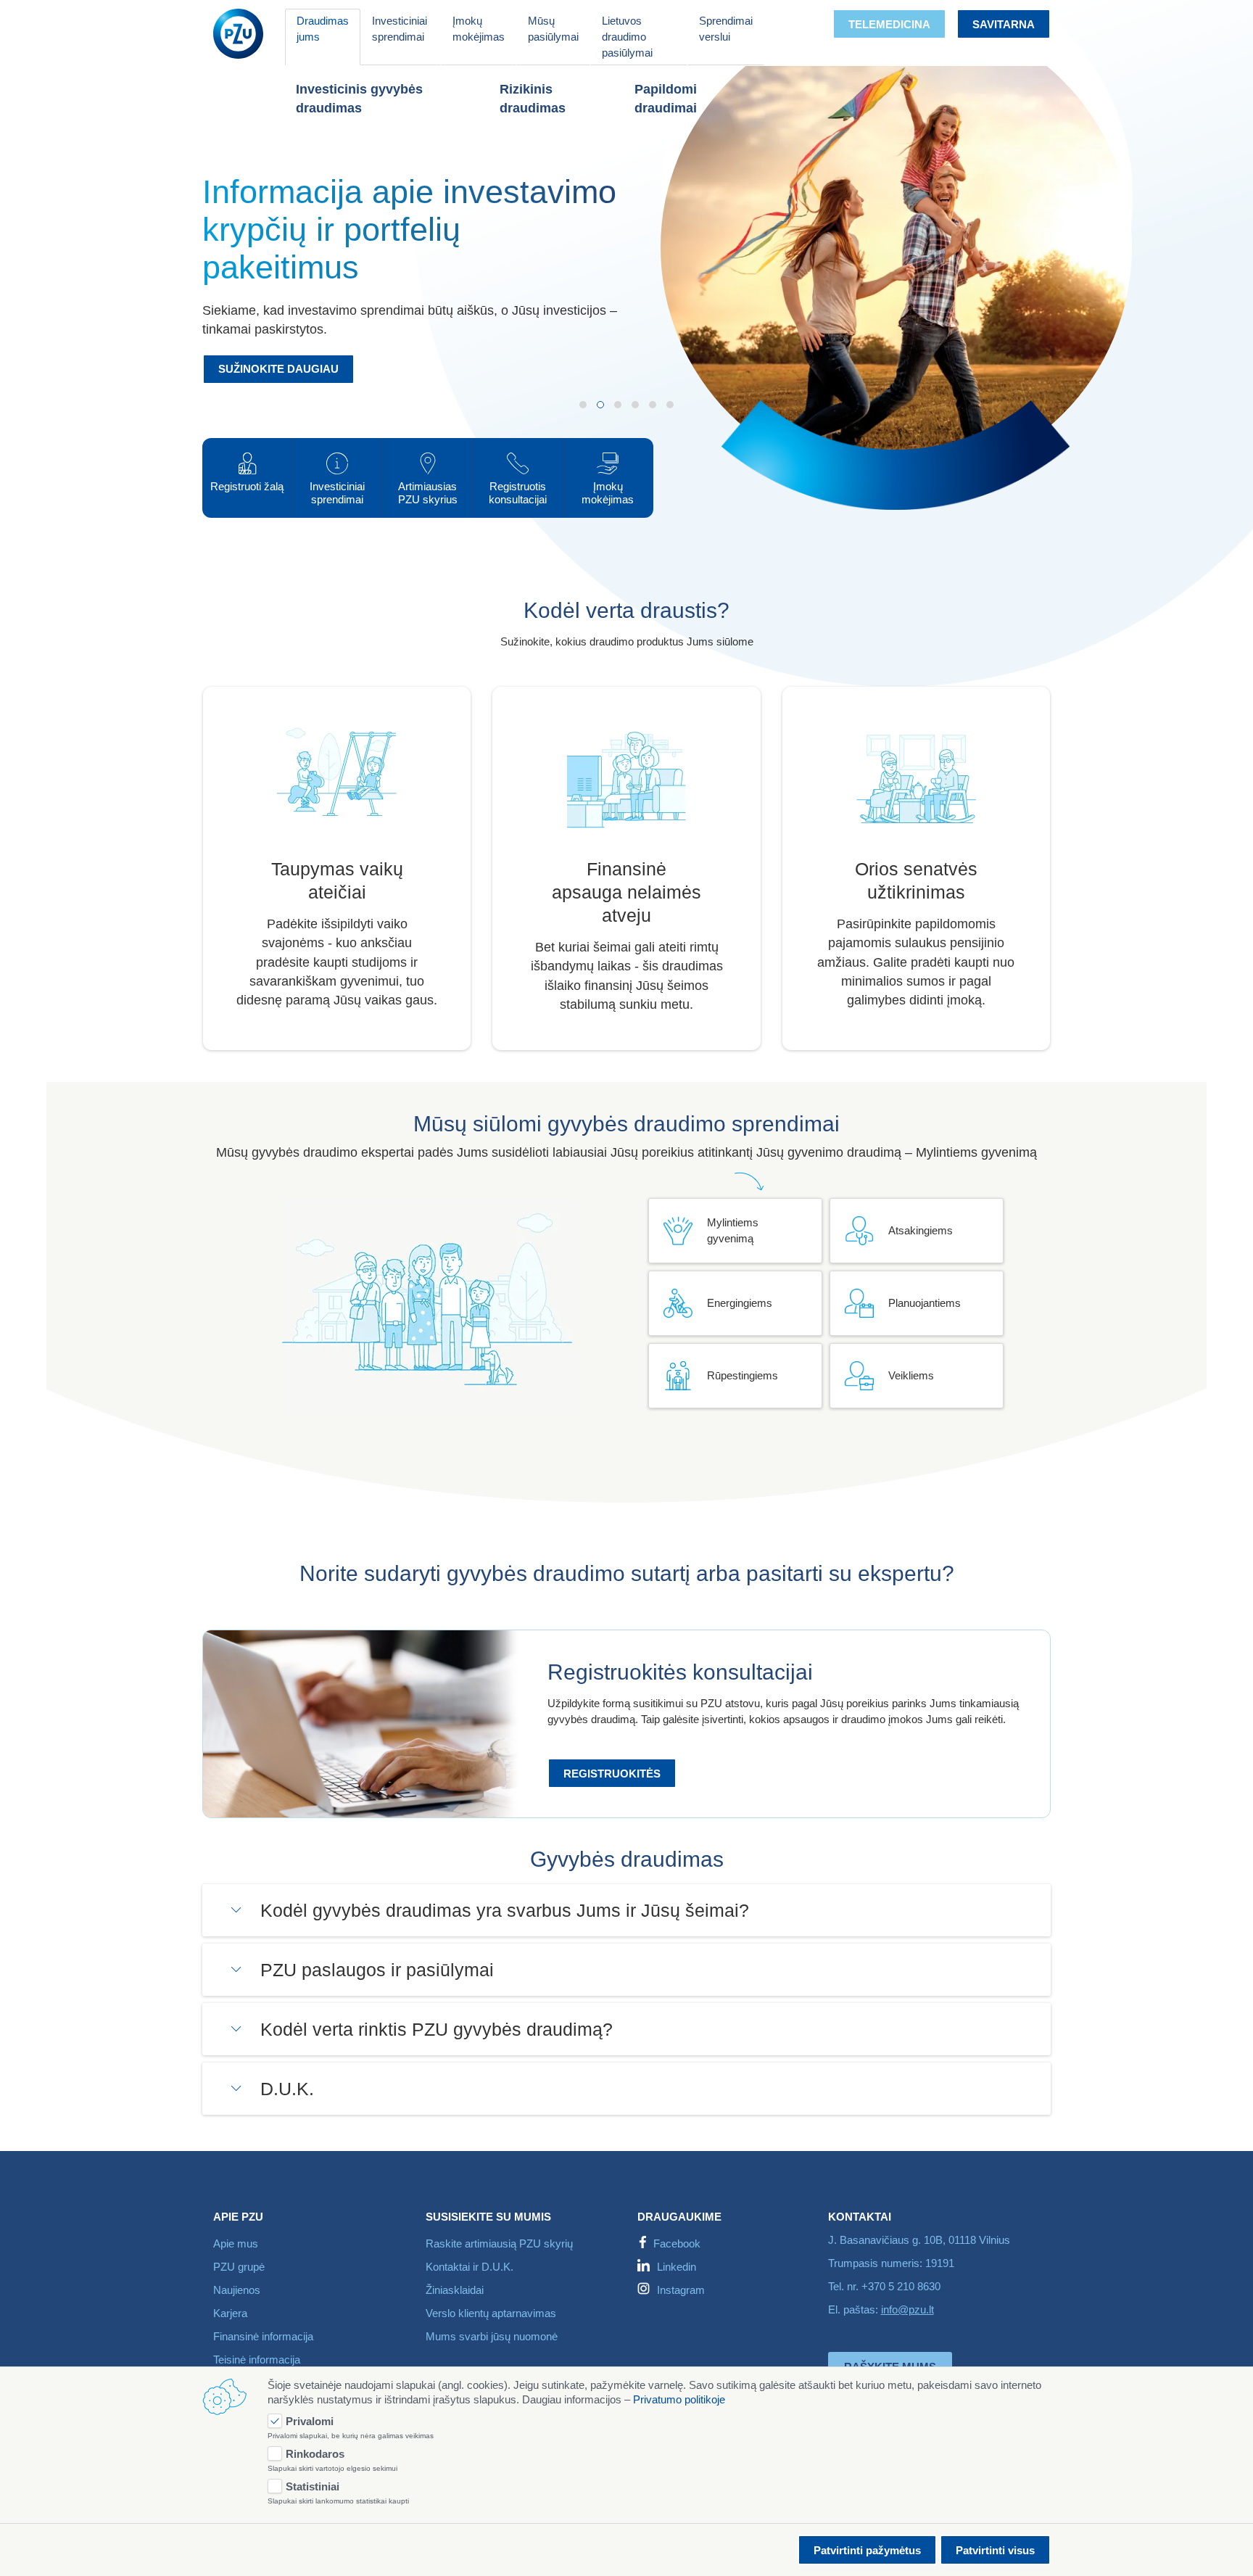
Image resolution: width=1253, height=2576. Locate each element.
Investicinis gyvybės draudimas (359, 99)
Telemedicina (889, 24)
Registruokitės (612, 1774)
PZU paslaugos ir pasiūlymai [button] (377, 1970)
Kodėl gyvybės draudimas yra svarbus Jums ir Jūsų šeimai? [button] (505, 1910)
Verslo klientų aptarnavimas (491, 2313)
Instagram (681, 2290)
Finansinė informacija (263, 2336)
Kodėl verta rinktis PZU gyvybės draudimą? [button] (437, 2029)
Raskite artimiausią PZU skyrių (499, 2243)
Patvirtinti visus (995, 2550)
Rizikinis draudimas (533, 99)
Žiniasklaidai (455, 2290)
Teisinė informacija (257, 2360)
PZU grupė (239, 2267)
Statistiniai (313, 2486)
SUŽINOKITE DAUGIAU (278, 369)
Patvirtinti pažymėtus (867, 2550)
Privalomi (310, 2421)
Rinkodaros (315, 2454)
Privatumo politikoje (679, 2399)
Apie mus (236, 2243)
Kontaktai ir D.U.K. (470, 2267)
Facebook (677, 2243)
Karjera (230, 2313)
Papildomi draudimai (666, 99)
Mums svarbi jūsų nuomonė (492, 2336)
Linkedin (677, 2267)
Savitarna (1004, 24)
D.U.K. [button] (287, 2089)
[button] (583, 405)
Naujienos (237, 2290)
